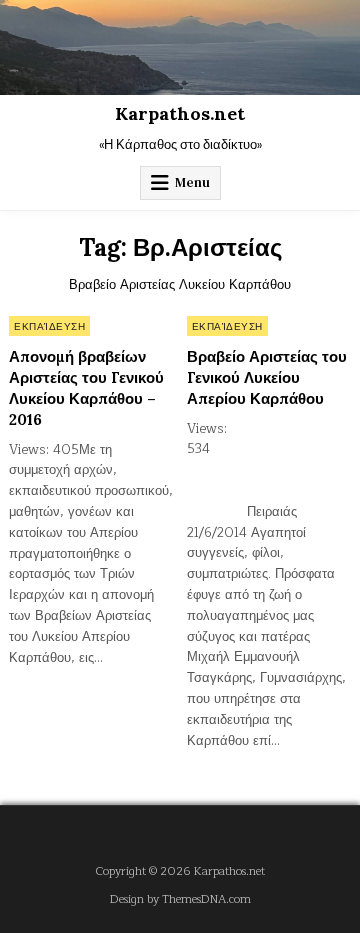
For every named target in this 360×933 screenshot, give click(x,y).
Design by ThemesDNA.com (180, 899)
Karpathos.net (180, 113)
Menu (192, 182)
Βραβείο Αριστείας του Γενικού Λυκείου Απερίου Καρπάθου (267, 377)
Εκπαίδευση (49, 326)
